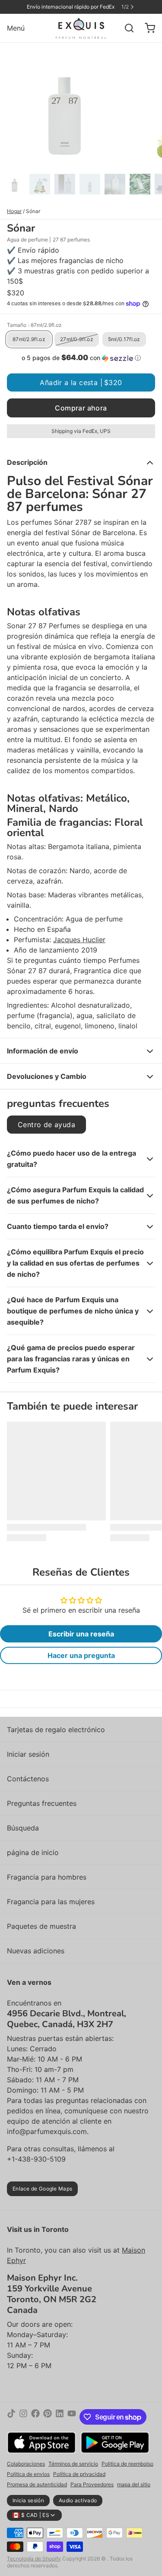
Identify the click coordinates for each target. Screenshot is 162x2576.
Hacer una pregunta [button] (81, 1655)
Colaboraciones (26, 2464)
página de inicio (33, 1852)
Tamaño (34, 325)
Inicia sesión (28, 2500)
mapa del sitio (134, 2484)
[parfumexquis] (81, 28)
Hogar (14, 211)
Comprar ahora (81, 408)
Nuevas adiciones (36, 1951)
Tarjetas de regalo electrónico (56, 1730)
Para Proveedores (92, 2484)
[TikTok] (11, 2417)
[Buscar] (126, 28)
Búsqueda (23, 1828)
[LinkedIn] (60, 2417)
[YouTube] (72, 2417)
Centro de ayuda (46, 1125)
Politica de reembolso (127, 2464)
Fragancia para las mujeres (51, 1902)
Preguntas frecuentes (42, 1803)
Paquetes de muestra (41, 1926)
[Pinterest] (48, 2417)
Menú (16, 28)
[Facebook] (35, 2417)
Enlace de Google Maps (42, 2189)
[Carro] (146, 28)
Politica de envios (28, 2474)
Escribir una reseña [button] (81, 1634)
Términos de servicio (73, 2464)
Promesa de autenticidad (37, 2484)
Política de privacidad (79, 2474)
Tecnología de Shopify (34, 2559)
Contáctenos (28, 1779)
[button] (81, 358)
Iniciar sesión (28, 1754)
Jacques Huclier (79, 940)
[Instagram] (23, 2417)
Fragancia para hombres (47, 1877)
